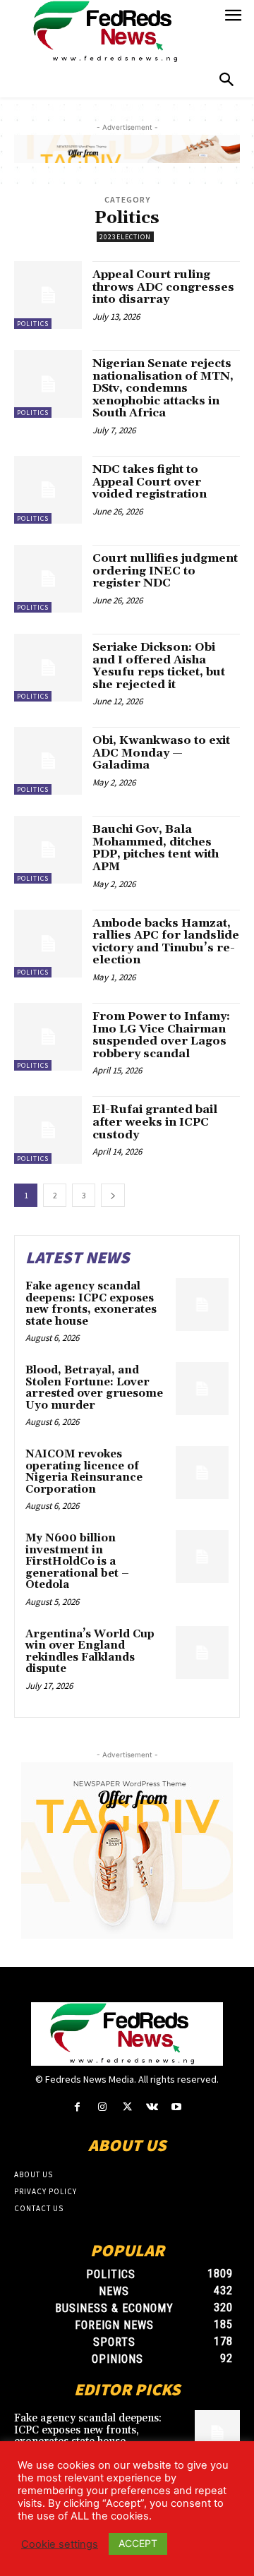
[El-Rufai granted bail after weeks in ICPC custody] (48, 1130)
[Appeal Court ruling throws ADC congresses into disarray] (48, 295)
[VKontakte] (152, 2107)
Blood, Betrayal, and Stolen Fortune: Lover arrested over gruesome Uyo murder (94, 1388)
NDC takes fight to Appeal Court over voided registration (150, 482)
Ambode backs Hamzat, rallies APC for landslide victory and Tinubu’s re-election (166, 942)
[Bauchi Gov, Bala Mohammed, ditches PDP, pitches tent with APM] (48, 850)
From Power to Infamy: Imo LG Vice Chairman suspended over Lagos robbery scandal (161, 1035)
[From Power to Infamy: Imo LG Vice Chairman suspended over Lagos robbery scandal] (48, 1037)
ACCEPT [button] (138, 2543)
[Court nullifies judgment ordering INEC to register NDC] (48, 579)
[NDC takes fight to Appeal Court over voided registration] (48, 490)
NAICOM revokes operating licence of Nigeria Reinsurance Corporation (84, 1472)
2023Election (125, 237)
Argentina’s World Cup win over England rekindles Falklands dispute (90, 1652)
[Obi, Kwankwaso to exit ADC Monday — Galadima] (48, 761)
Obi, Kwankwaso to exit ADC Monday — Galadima (161, 753)
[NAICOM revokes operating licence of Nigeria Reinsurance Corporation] (202, 1473)
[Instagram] (102, 2107)
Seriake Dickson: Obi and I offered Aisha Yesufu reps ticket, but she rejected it (159, 666)
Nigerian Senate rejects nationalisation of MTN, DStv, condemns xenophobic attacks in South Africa (163, 388)
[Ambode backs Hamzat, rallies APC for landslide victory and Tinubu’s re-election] (48, 944)
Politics (33, 324)
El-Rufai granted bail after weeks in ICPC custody (155, 1122)
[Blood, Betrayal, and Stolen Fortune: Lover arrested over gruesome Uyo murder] (202, 1389)
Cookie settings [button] (60, 2544)
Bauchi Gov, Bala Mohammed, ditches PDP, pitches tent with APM (156, 848)
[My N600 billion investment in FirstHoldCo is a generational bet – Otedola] (202, 1557)
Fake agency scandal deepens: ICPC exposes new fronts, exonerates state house (91, 1304)
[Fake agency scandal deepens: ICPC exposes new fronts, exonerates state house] (202, 1305)
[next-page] (113, 1195)
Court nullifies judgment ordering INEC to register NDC (165, 571)
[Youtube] (177, 2107)
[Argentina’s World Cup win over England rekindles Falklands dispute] (202, 1653)
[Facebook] (77, 2107)
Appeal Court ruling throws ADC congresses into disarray (163, 287)
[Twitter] (127, 2107)
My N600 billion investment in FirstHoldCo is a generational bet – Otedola (77, 1561)
